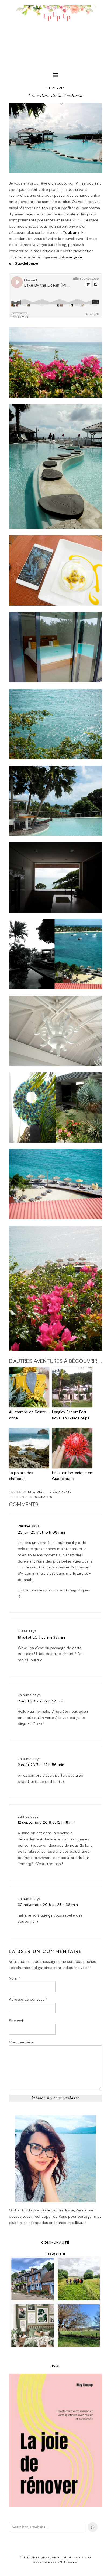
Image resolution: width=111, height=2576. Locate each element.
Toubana (71, 232)
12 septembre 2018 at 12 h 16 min (47, 1822)
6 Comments (61, 1492)
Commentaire (21, 2042)
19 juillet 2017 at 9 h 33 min (41, 1637)
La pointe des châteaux (21, 1476)
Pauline (24, 1526)
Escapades (42, 1497)
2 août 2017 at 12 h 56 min (41, 1765)
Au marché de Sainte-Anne (29, 1415)
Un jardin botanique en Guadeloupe (72, 1476)
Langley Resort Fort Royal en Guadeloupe (71, 1415)
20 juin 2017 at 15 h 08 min (41, 1532)
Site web (17, 2021)
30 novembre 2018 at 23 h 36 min (48, 1905)
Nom (15, 1978)
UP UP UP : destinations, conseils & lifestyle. (55, 32)
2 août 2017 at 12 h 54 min (41, 1701)
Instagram (55, 2253)
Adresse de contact (28, 1999)
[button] (55, 75)
